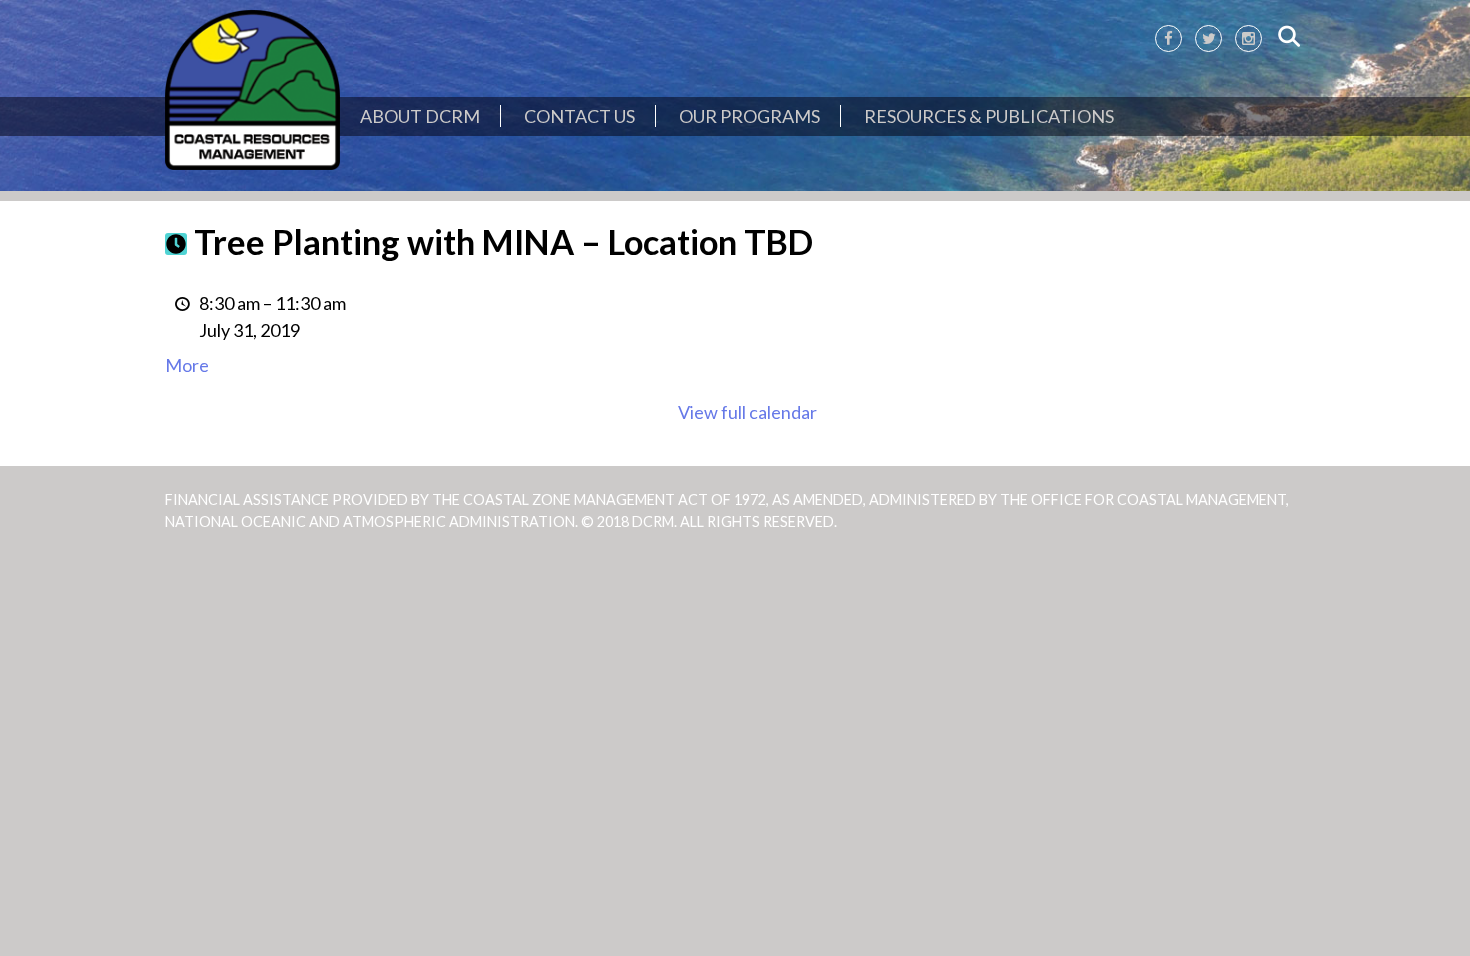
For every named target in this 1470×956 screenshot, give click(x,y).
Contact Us (579, 116)
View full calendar (747, 412)
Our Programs (749, 116)
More (187, 365)
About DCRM (420, 116)
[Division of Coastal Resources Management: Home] (252, 91)
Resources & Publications (989, 116)
